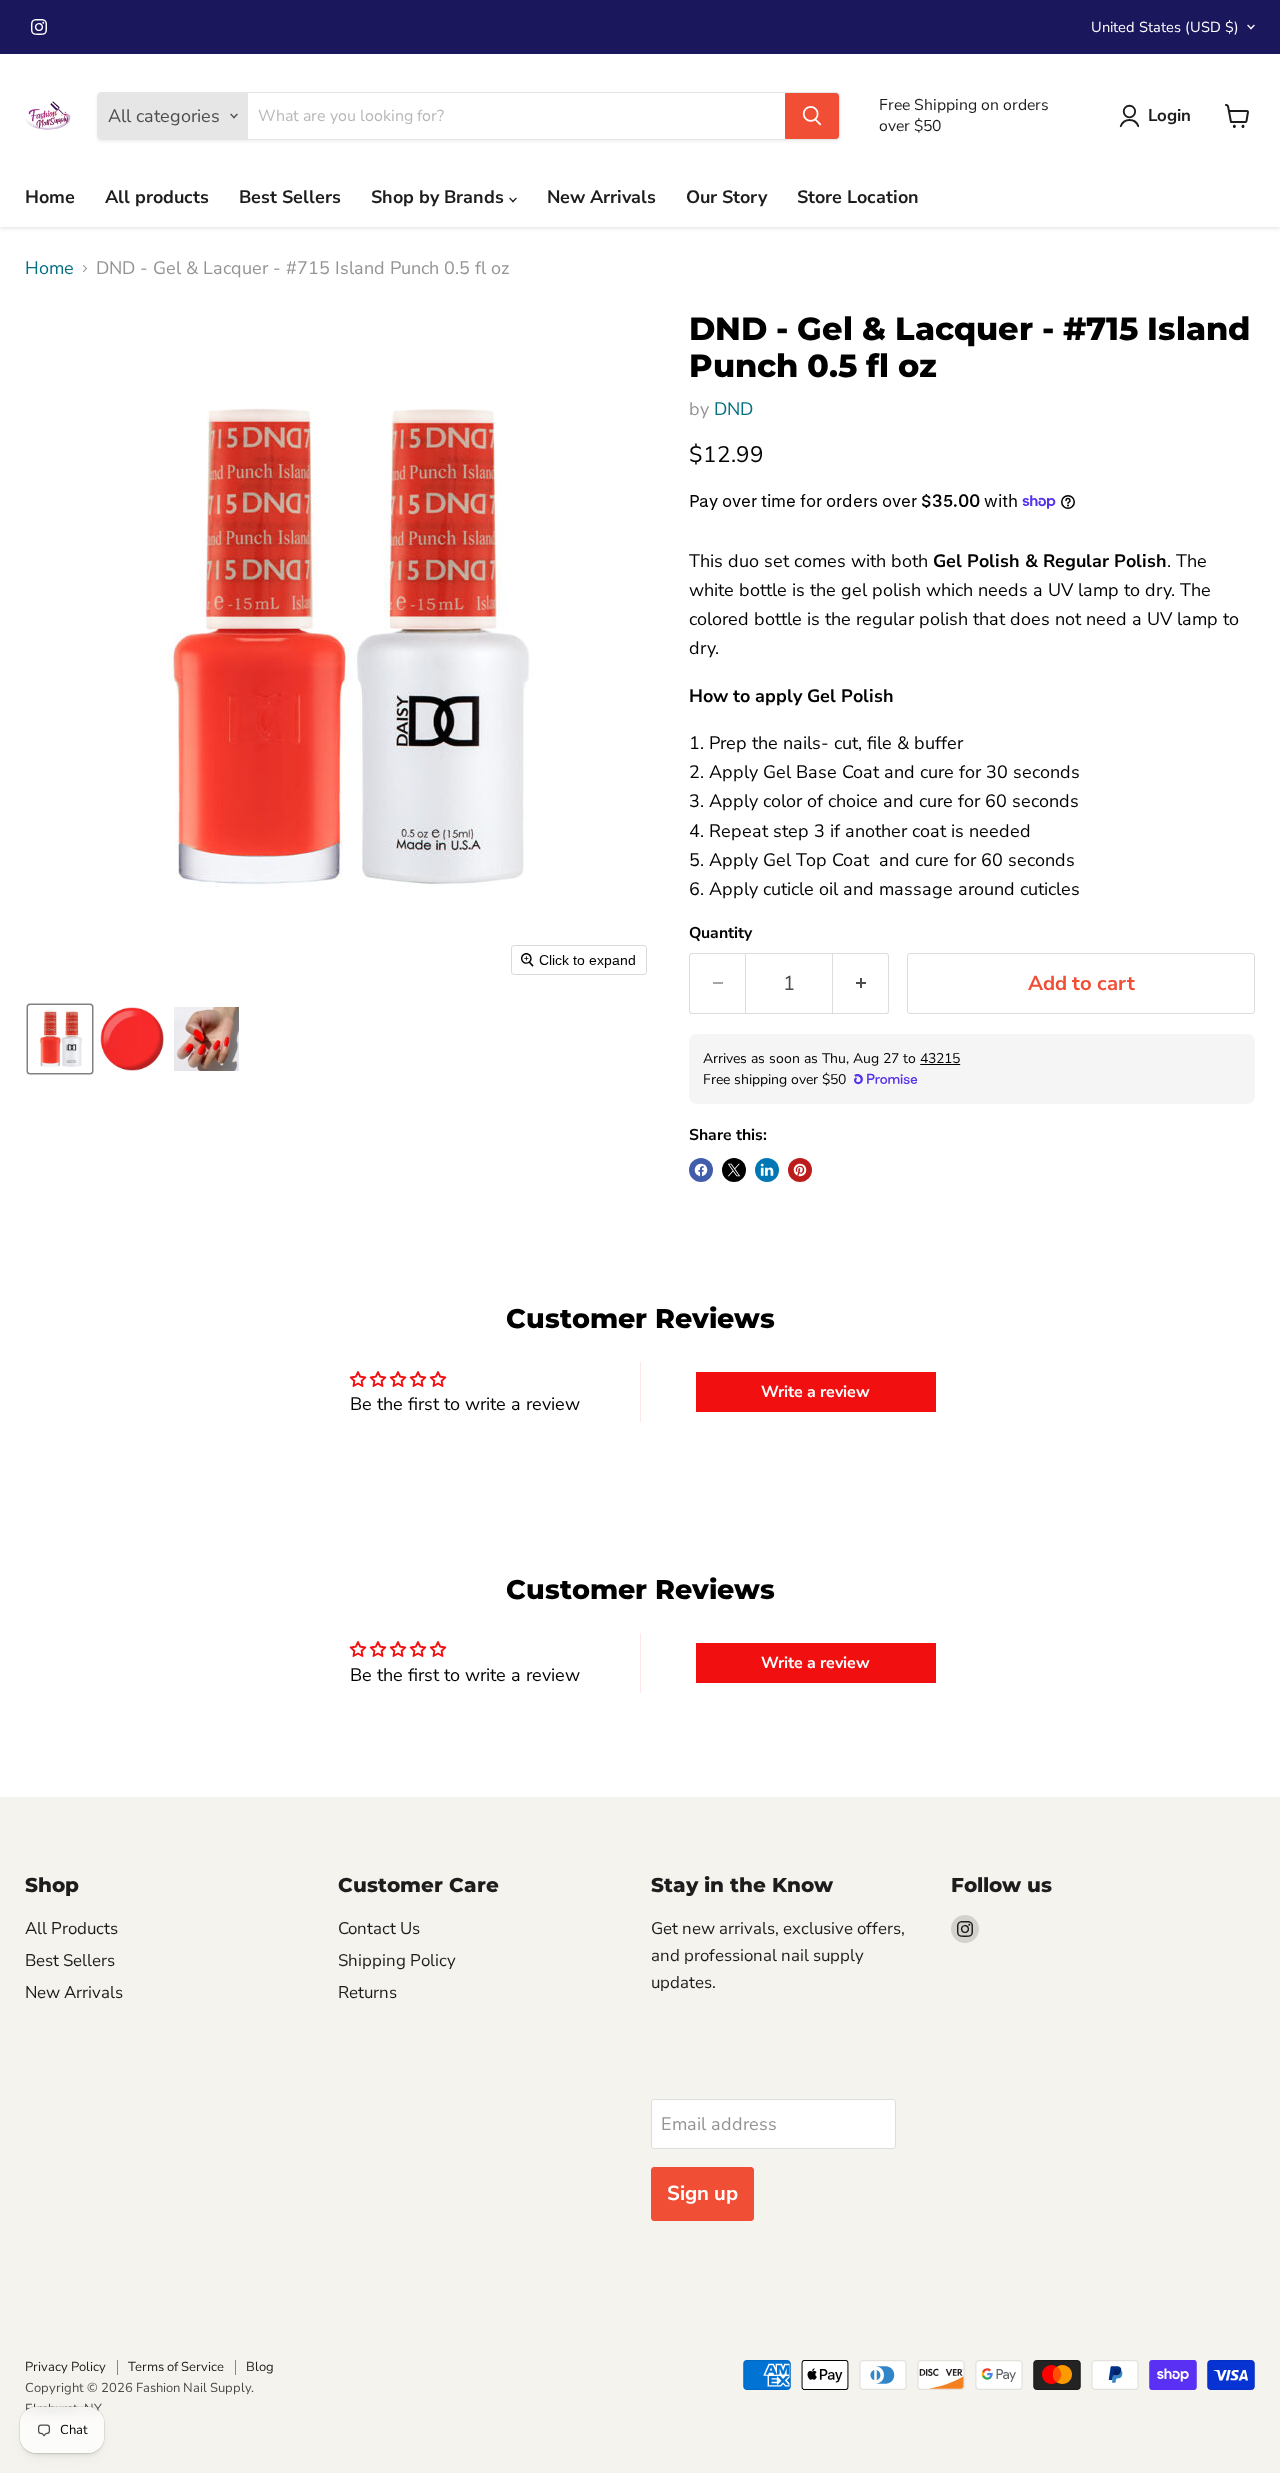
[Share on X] (734, 1170)
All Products (71, 1928)
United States (1165, 27)
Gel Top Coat (818, 860)
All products (157, 197)
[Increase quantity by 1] (861, 983)
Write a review (815, 1392)
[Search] (812, 116)
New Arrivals (601, 197)
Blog (260, 2367)
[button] (60, 1039)
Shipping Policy (397, 1960)
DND (733, 409)
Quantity (720, 933)
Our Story (726, 197)
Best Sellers (290, 197)
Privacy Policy (65, 2367)
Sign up (702, 2193)
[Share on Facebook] (701, 1170)
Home (50, 197)
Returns (367, 1992)
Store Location (858, 197)
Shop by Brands (440, 197)
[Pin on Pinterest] (800, 1170)
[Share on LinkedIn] (767, 1170)
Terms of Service (176, 2367)
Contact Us (379, 1928)
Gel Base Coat (821, 772)
